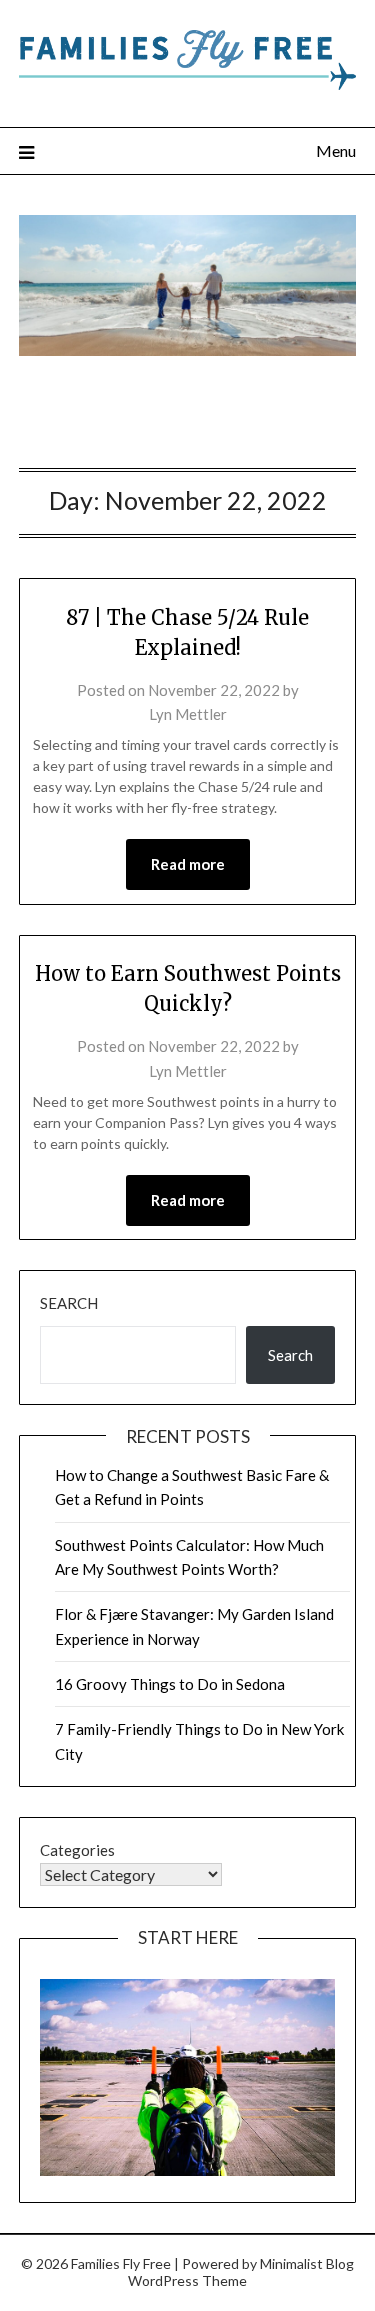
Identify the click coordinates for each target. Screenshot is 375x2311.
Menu (336, 150)
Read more (188, 864)
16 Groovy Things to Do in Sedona (170, 1684)
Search (69, 1303)
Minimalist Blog (307, 2263)
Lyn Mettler (188, 714)
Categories (77, 1850)
